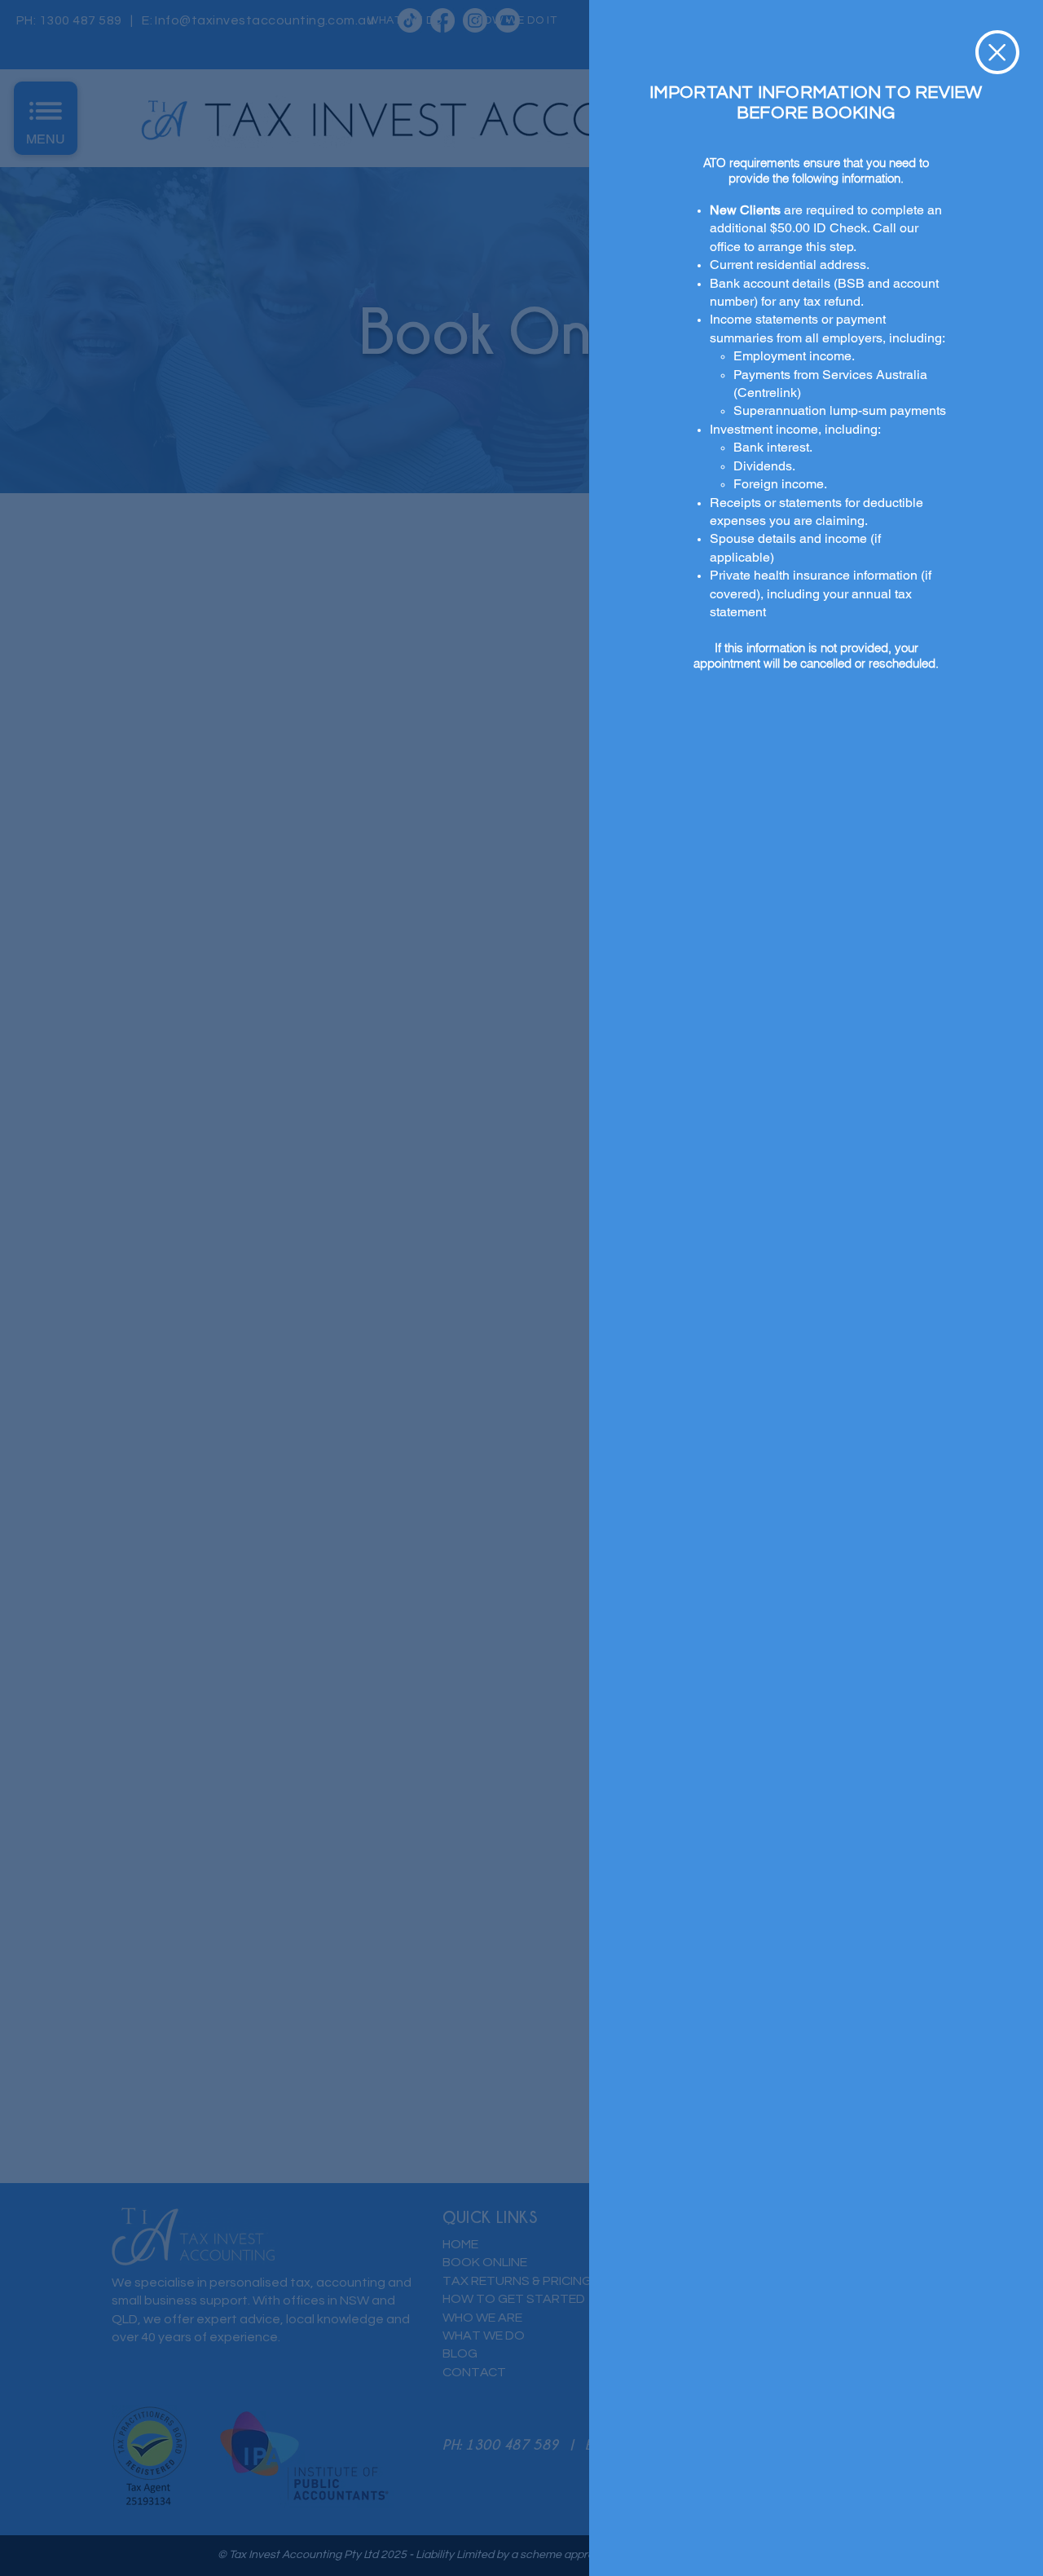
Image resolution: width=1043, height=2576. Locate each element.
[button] (997, 52)
